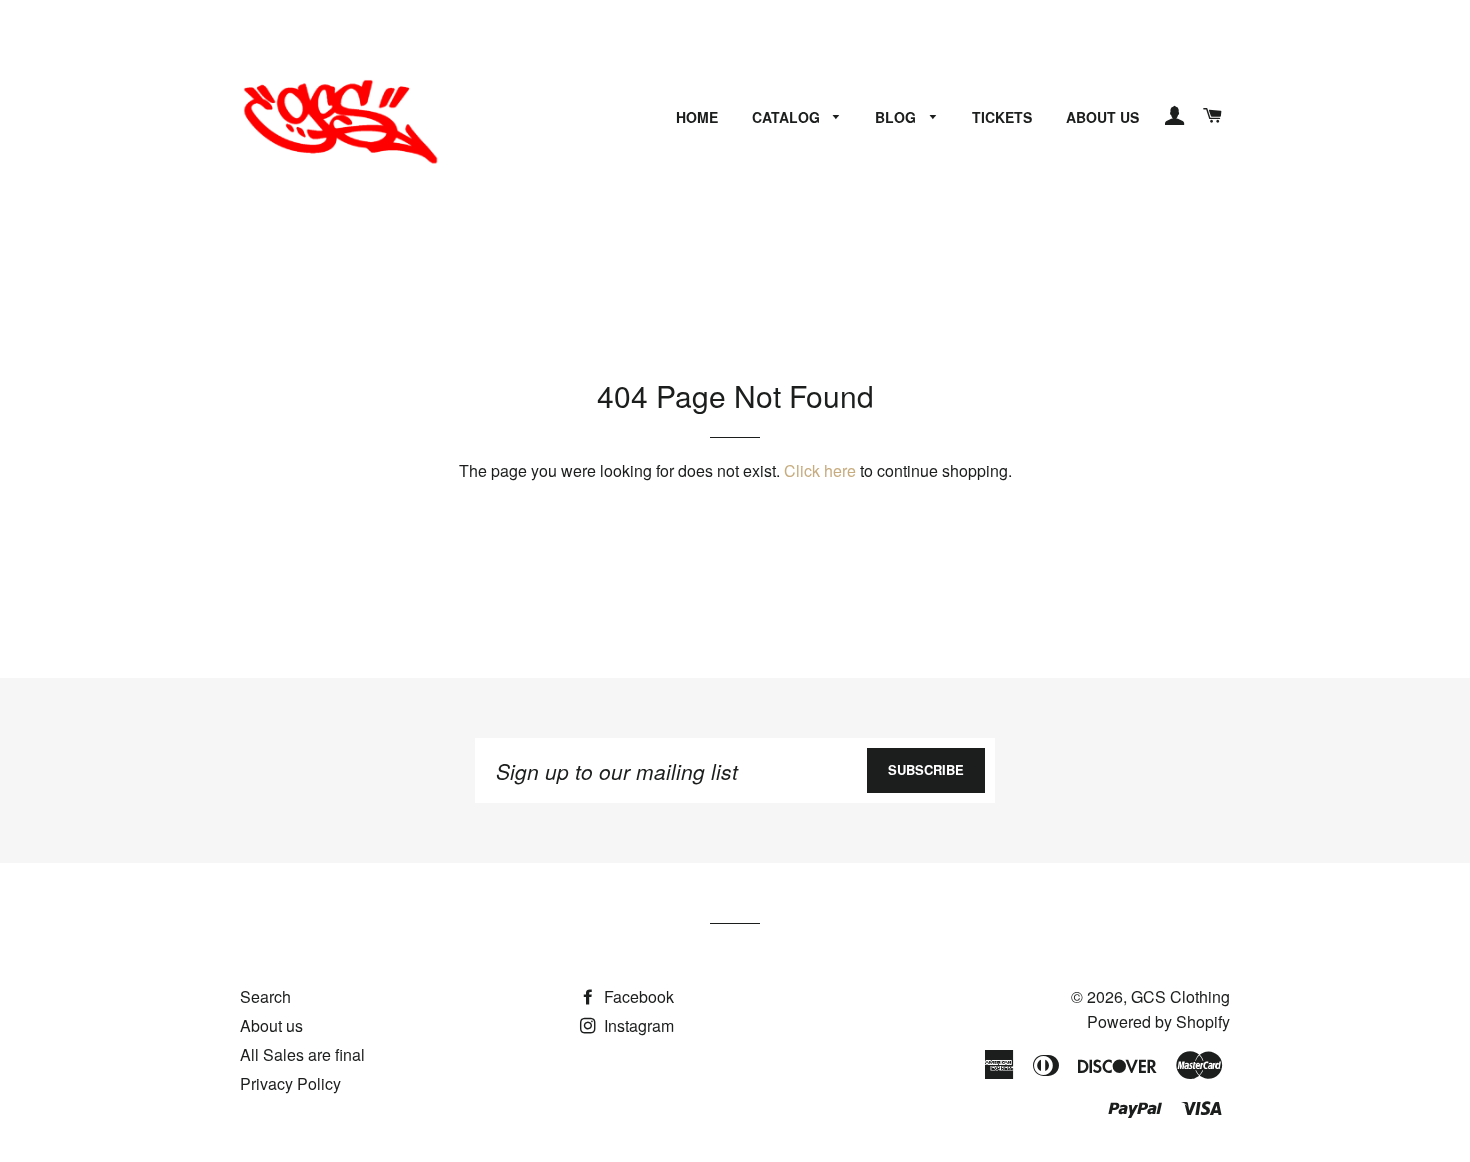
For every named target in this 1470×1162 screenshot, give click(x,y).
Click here (820, 470)
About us (1102, 117)
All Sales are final (302, 1054)
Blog (897, 117)
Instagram (637, 1025)
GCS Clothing (1180, 996)
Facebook (637, 996)
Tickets (1002, 117)
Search (265, 996)
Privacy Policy (290, 1083)
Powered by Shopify (1158, 1021)
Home (697, 117)
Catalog (788, 117)
